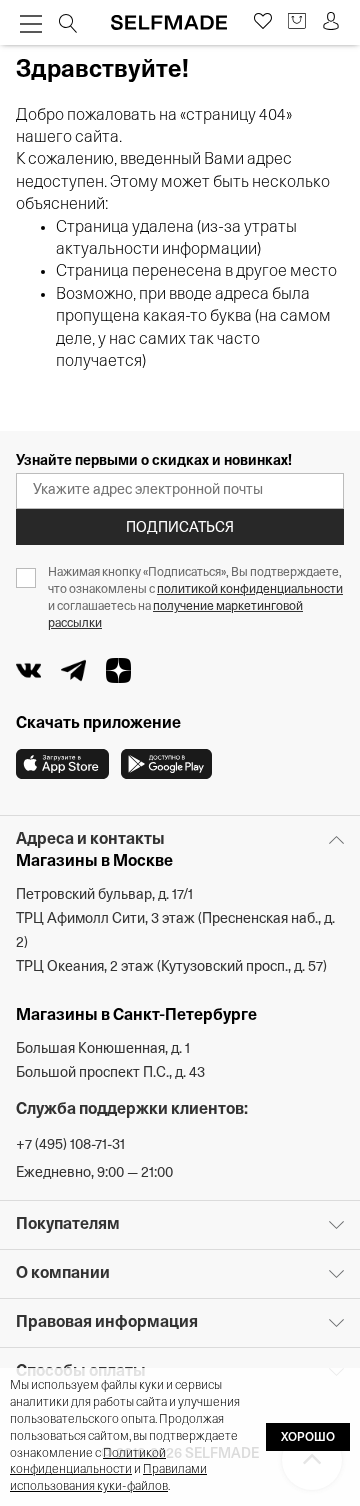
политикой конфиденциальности (250, 590)
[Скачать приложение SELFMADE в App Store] (62, 764)
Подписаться (180, 528)
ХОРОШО (308, 1438)
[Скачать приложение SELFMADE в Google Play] (166, 764)
